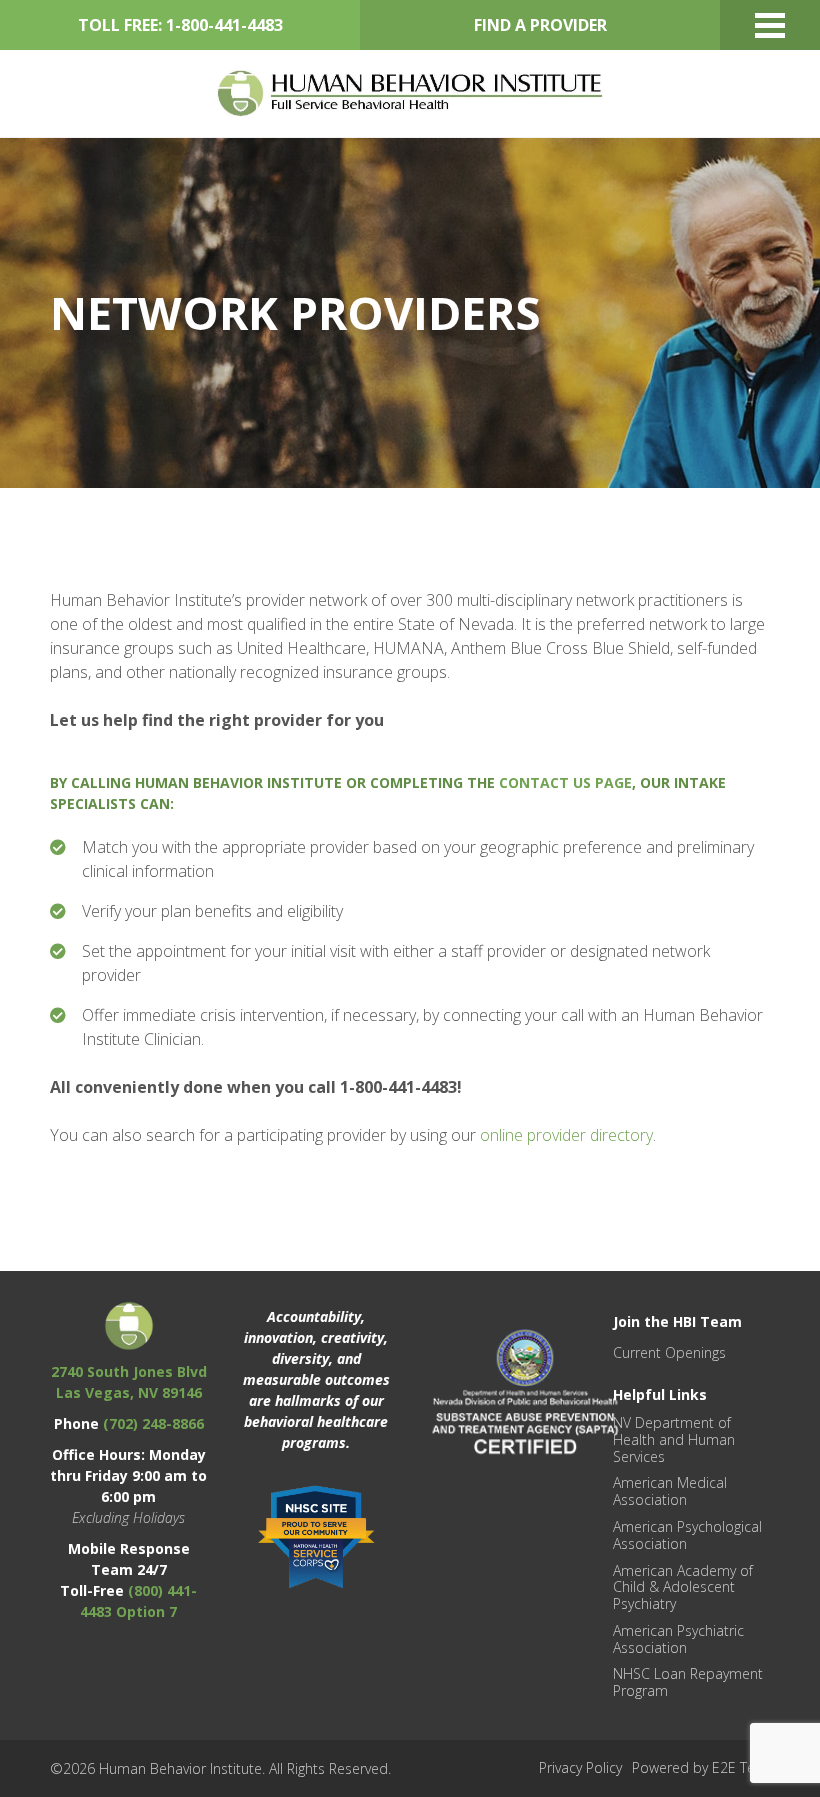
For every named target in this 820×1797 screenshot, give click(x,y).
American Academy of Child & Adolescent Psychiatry (683, 1587)
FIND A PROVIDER (540, 25)
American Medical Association (670, 1491)
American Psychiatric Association (678, 1639)
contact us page (565, 782)
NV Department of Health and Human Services (674, 1439)
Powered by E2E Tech (701, 1767)
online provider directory (566, 1135)
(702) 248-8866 (153, 1423)
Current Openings (669, 1352)
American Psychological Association (687, 1535)
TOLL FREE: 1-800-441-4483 (180, 25)
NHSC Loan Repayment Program (688, 1682)
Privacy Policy (580, 1767)
